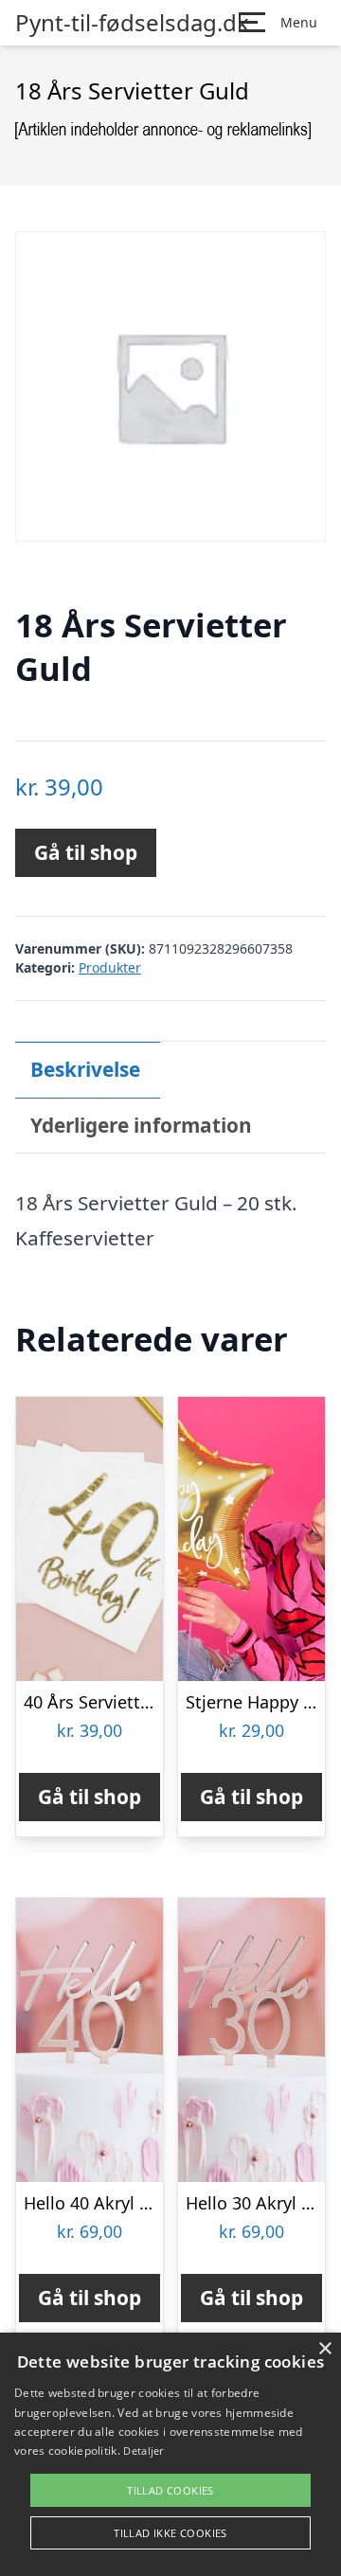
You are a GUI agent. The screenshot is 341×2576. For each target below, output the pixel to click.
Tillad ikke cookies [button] (170, 2533)
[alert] (170, 2454)
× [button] (324, 2349)
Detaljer (143, 2451)
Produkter (110, 967)
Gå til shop (86, 852)
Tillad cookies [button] (170, 2490)
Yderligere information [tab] (141, 1125)
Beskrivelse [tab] (85, 1069)
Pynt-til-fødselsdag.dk (132, 23)
